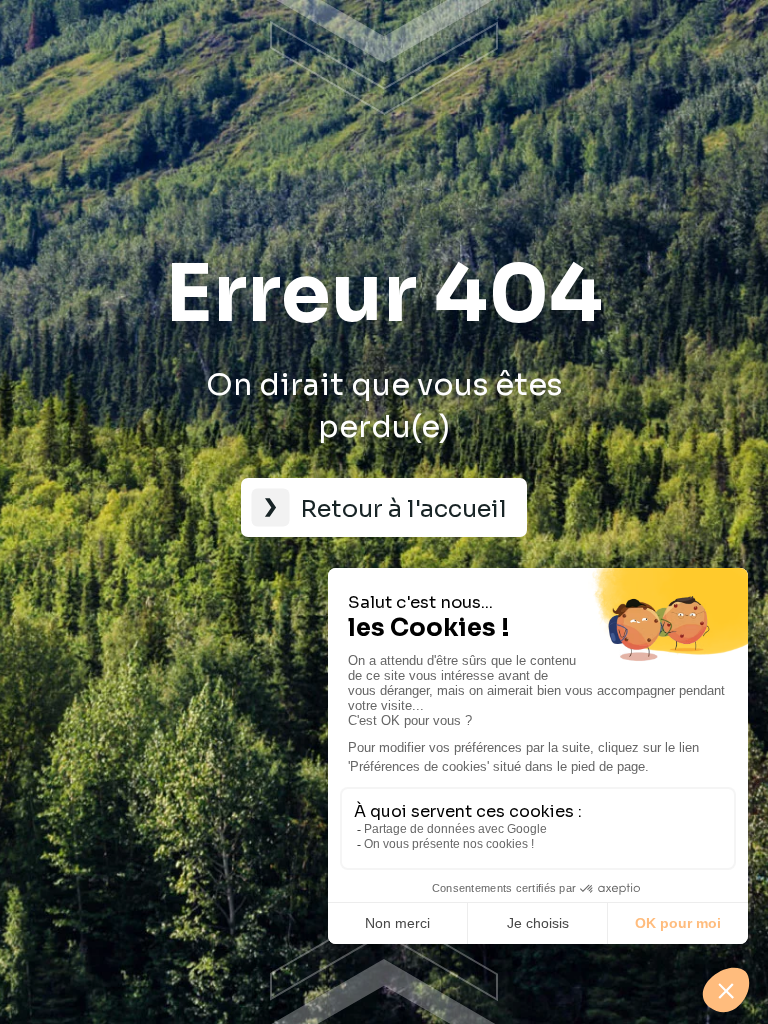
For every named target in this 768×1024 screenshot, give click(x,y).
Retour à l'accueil (403, 509)
